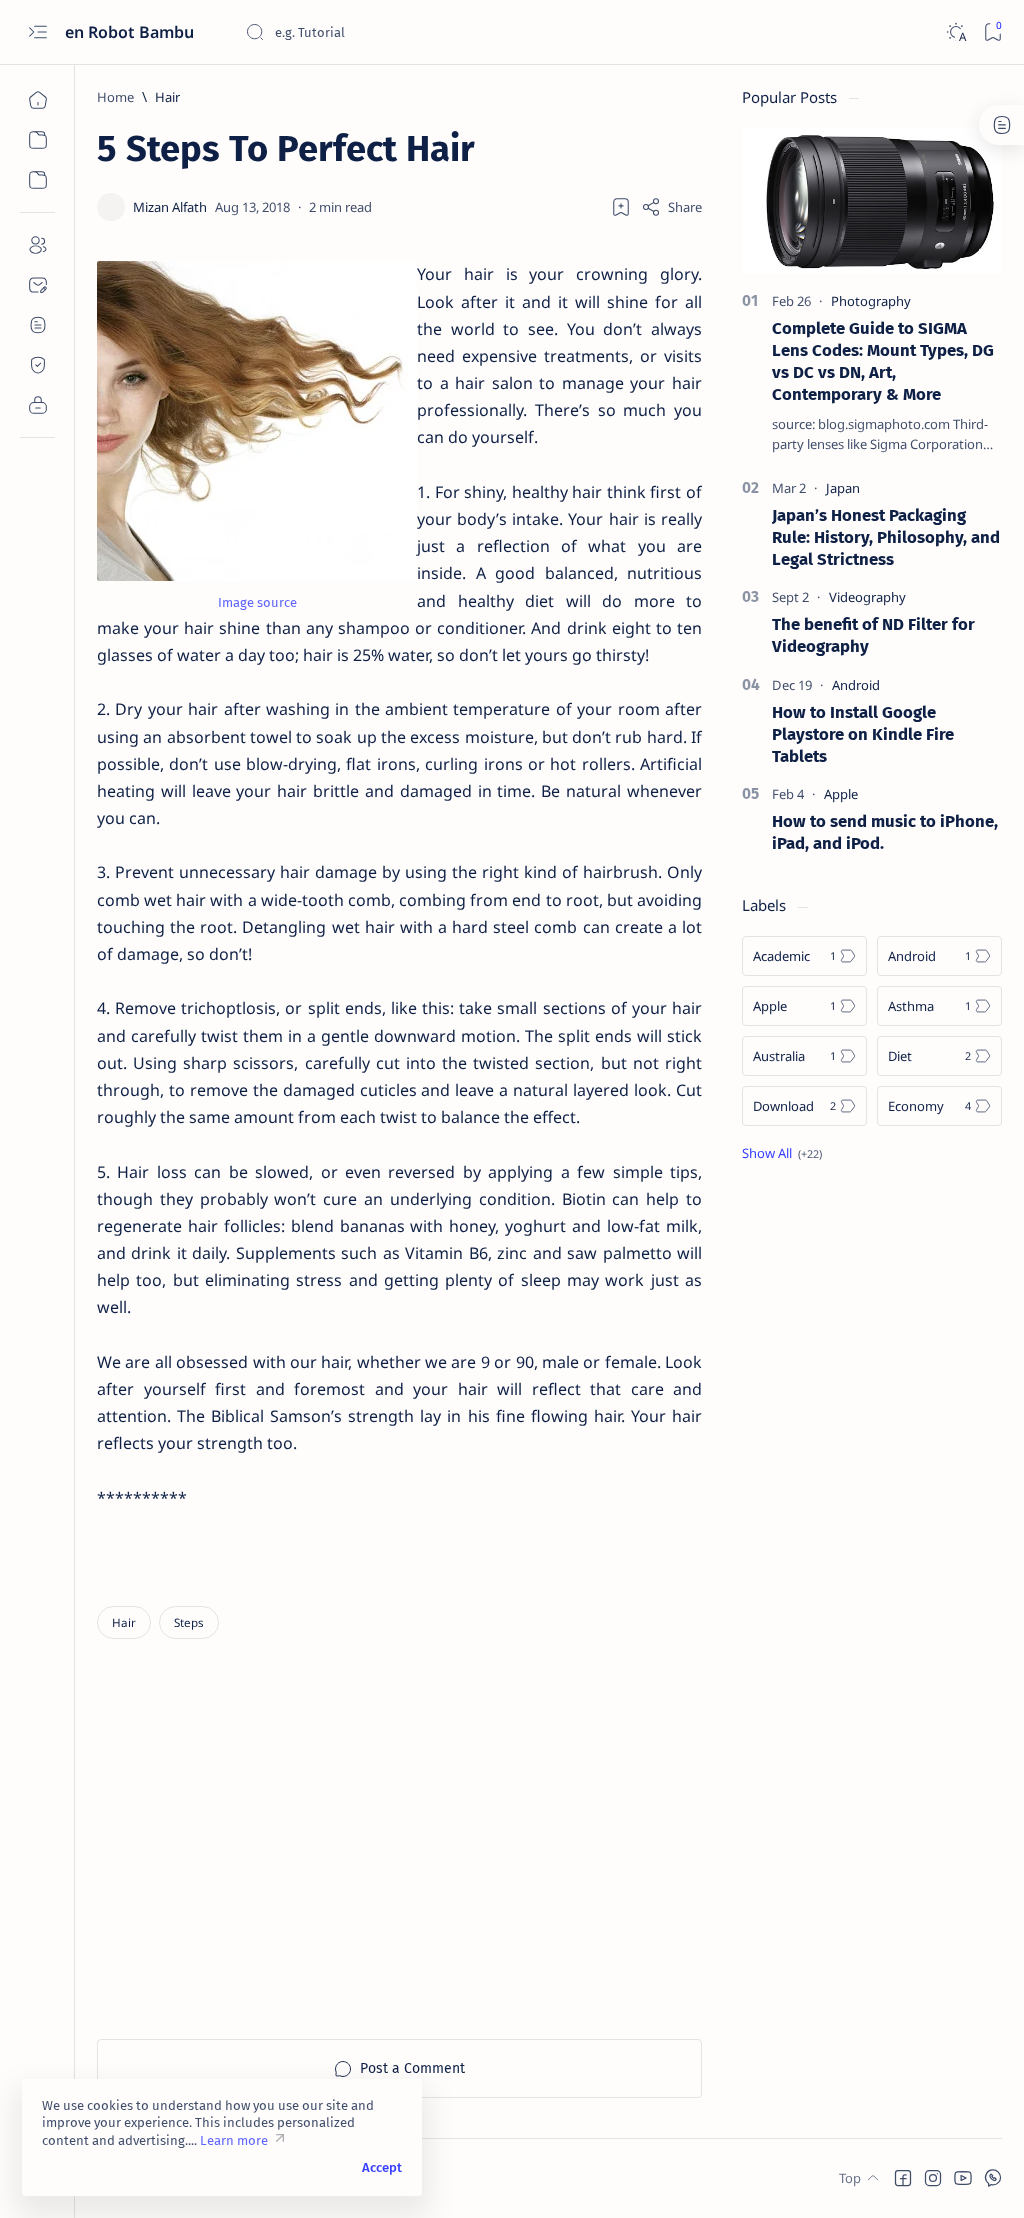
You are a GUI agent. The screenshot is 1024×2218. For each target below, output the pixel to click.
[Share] (671, 207)
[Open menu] (37, 32)
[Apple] (841, 794)
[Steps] (189, 1622)
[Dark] (955, 32)
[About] (37, 245)
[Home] (37, 100)
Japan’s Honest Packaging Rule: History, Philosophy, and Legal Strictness (886, 537)
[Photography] (871, 301)
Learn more (234, 2140)
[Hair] (124, 1622)
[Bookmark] (992, 32)
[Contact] (37, 285)
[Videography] (867, 597)
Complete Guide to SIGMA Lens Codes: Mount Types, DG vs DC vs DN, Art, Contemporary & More (883, 360)
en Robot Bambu (131, 32)
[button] (903, 2178)
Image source (257, 602)
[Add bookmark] (621, 207)
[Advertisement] (487, 1859)
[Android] (856, 685)
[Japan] (843, 488)
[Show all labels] (782, 1153)
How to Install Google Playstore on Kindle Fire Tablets (863, 734)
